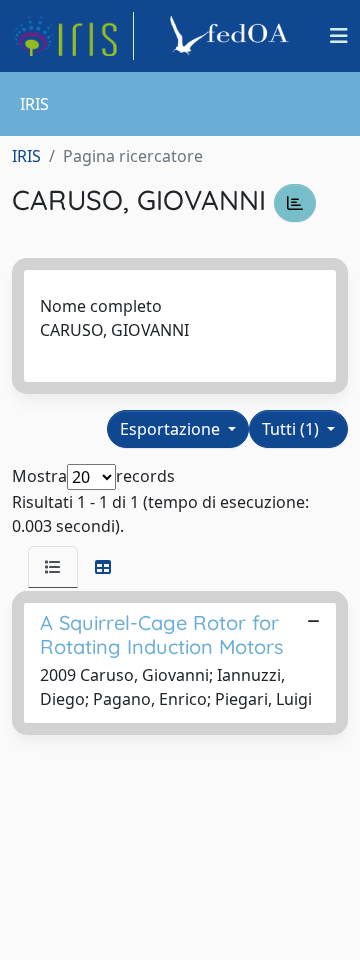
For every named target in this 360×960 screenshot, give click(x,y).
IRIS (26, 156)
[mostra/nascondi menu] (339, 36)
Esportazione (172, 429)
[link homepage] (73, 36)
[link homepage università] (232, 36)
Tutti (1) (292, 429)
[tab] (53, 567)
